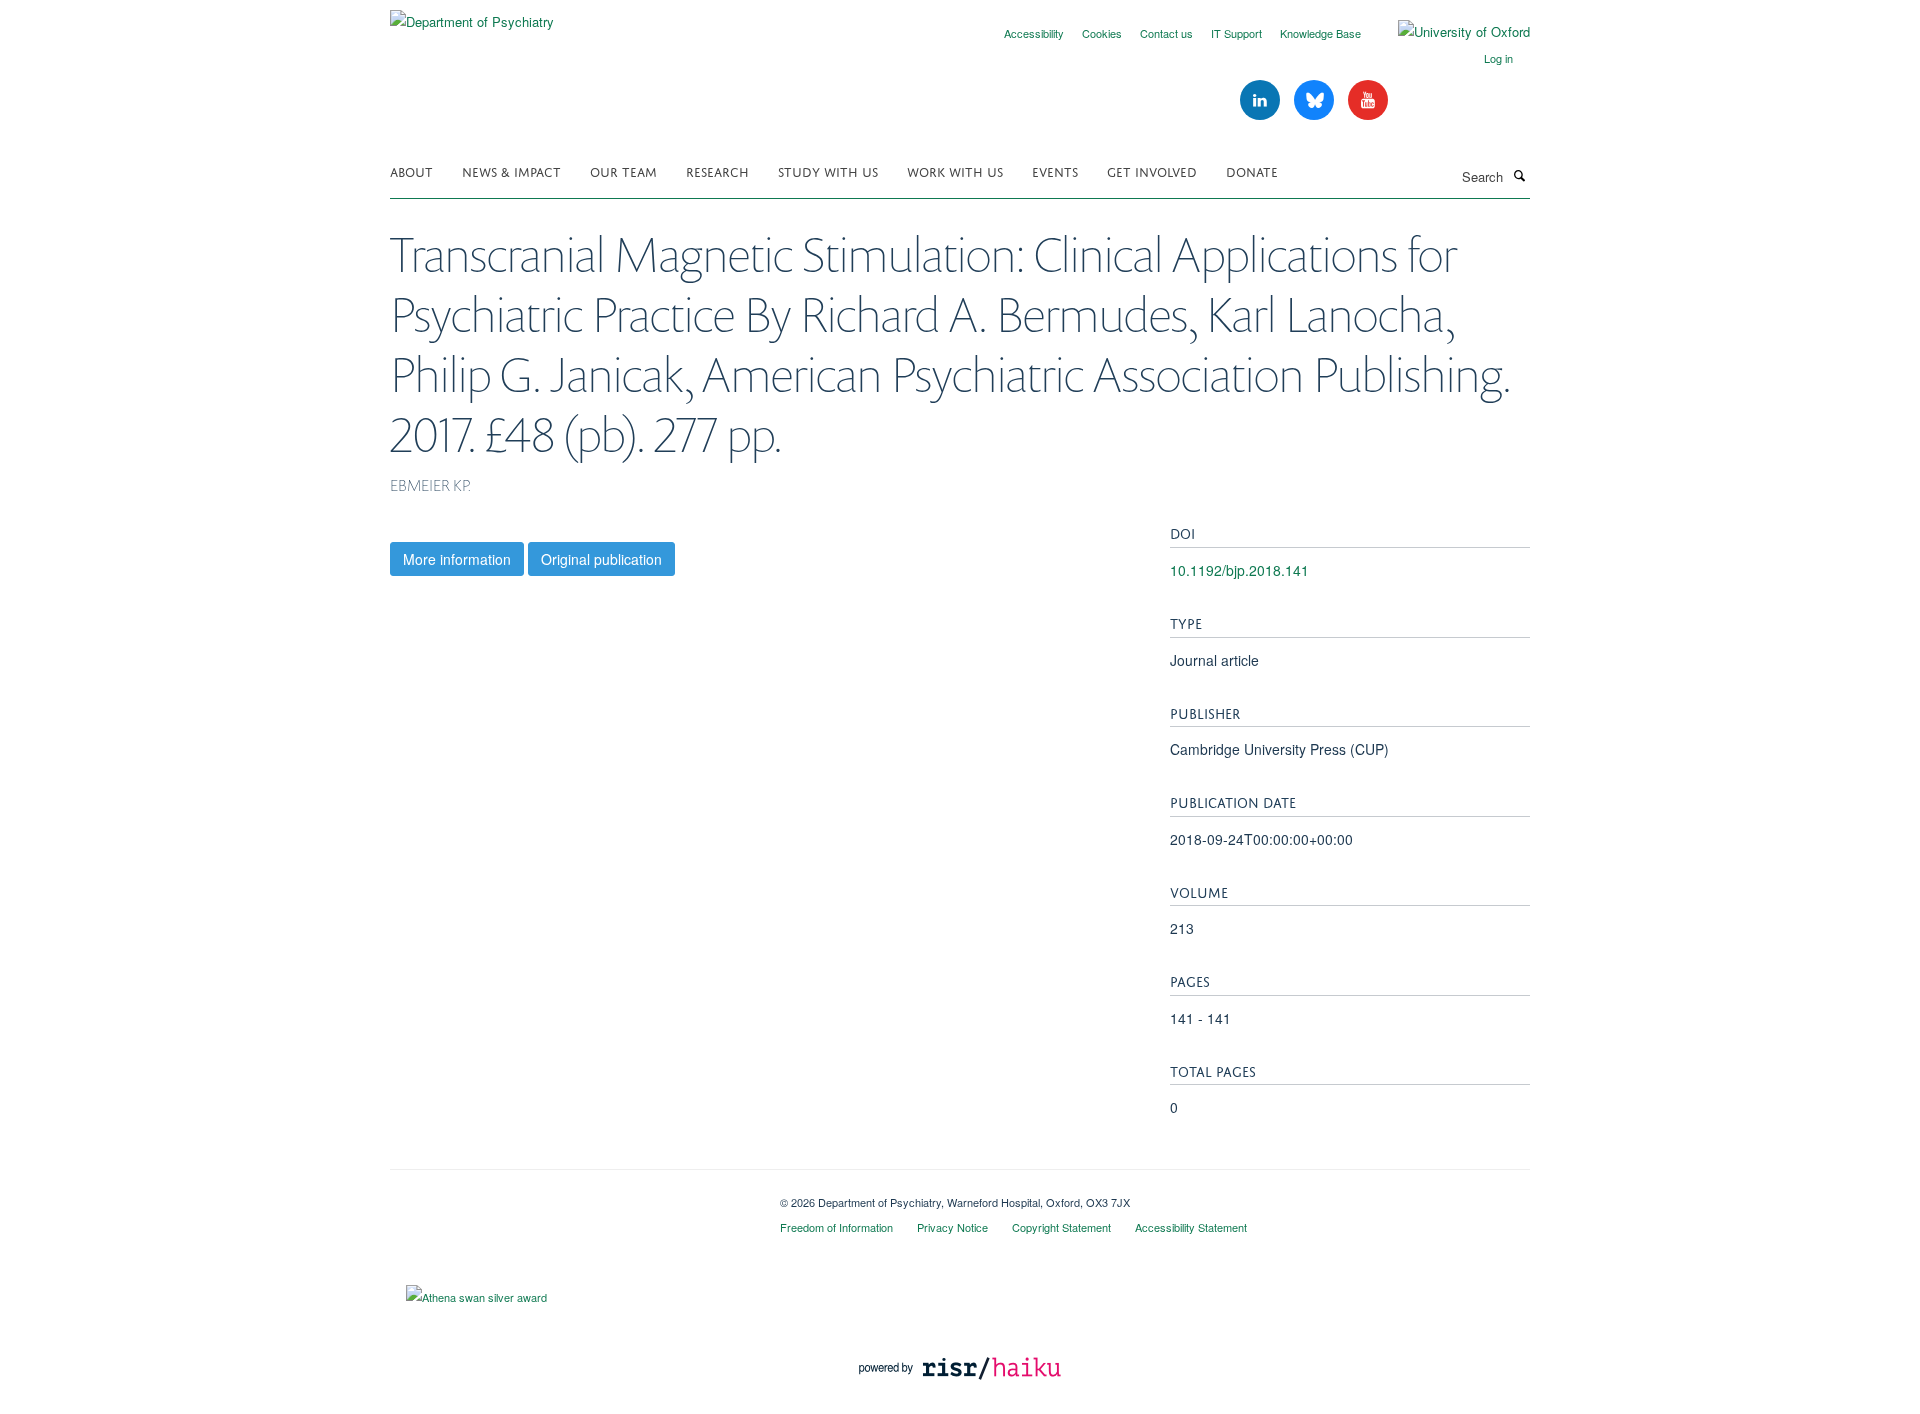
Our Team (623, 170)
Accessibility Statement (1191, 1227)
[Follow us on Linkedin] (1262, 100)
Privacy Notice (952, 1227)
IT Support (1236, 33)
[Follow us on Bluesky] (1316, 100)
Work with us (955, 170)
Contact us (1166, 33)
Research (717, 170)
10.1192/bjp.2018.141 (1239, 570)
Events (1055, 170)
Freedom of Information (836, 1227)
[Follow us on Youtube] (1368, 100)
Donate (1252, 170)
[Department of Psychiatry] (472, 14)
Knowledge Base (1320, 33)
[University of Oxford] (1449, 32)
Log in (1498, 58)
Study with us (828, 170)
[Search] (1519, 175)
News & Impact (511, 170)
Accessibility (1034, 33)
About (411, 170)
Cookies (1102, 33)
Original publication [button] (601, 559)
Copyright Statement (1061, 1227)
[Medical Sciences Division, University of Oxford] (570, 1195)
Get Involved (1152, 170)
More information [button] (457, 559)
